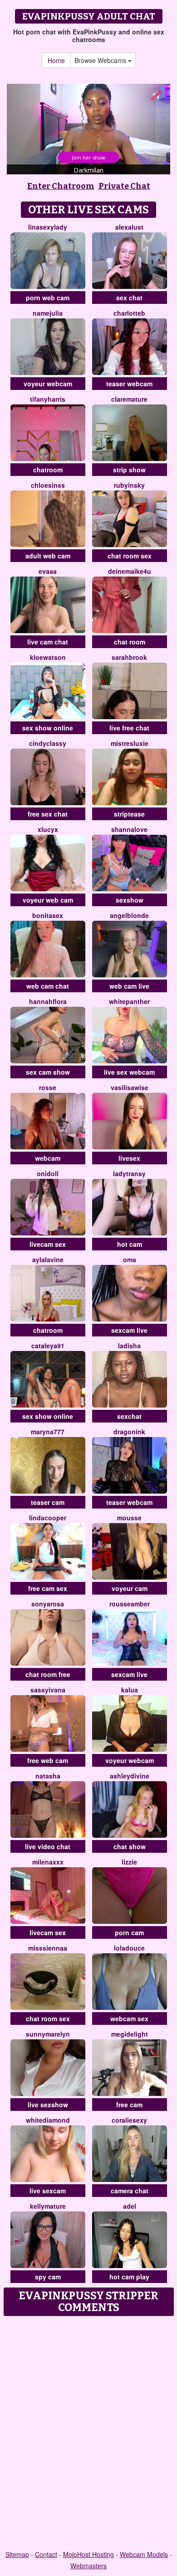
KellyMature (48, 2206)
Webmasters (88, 2566)
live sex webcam (129, 1072)
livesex (129, 1158)
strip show (129, 470)
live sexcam (48, 2191)
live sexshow (48, 2105)
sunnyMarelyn (48, 2034)
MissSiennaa (48, 1948)
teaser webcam (129, 384)
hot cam (130, 1244)
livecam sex (48, 1244)
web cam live (129, 986)
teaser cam (48, 1502)
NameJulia (48, 313)
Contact (46, 2554)
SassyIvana (48, 1690)
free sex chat (48, 814)
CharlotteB (129, 313)
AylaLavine (48, 1259)
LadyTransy (129, 1173)
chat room (130, 642)
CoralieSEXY (129, 2120)
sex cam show (48, 1072)
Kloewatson (48, 657)
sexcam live (129, 1330)
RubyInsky (129, 485)
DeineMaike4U (130, 571)
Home (56, 60)
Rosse (48, 1087)
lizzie (129, 1862)
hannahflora (48, 1001)
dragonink (129, 1432)
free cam (129, 2105)
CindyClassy (48, 743)
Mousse (129, 1518)
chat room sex (130, 556)
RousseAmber (130, 1604)
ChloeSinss (48, 485)
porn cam (129, 1932)
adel (130, 2206)
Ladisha (129, 1346)
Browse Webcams (101, 60)
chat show (130, 1846)
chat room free (48, 1674)
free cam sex (48, 1588)
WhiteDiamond (48, 2120)
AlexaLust (129, 227)
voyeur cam (130, 1588)
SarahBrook (129, 657)
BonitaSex (48, 915)
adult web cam (48, 556)
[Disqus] (88, 2434)
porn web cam (48, 298)
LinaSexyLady (48, 227)
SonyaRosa (48, 1604)
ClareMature (129, 399)
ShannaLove (129, 829)
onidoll (48, 1173)
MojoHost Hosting (88, 2554)
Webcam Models (144, 2554)
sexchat (129, 1416)
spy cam (48, 2277)
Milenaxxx (48, 1862)
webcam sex (129, 2019)
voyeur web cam (48, 900)
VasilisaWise (130, 1087)
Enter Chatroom (61, 186)
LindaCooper (48, 1518)
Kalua (130, 1690)
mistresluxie (130, 743)
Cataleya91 (48, 1346)
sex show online (48, 728)
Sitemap (17, 2554)
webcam (48, 1158)
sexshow (130, 900)
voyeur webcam (48, 384)
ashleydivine (130, 1776)
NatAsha (48, 1776)
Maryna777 (48, 1432)
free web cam (48, 1760)
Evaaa (48, 571)
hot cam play (129, 2277)
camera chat (130, 2191)
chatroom (48, 470)
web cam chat (48, 986)
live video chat (48, 1846)
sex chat (129, 298)
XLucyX (48, 829)
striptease (129, 814)
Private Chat (124, 186)
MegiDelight (130, 2034)
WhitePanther (129, 1001)
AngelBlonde (129, 915)
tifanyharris (48, 399)
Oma (130, 1259)
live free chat (129, 728)
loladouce (129, 1948)
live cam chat (48, 642)
